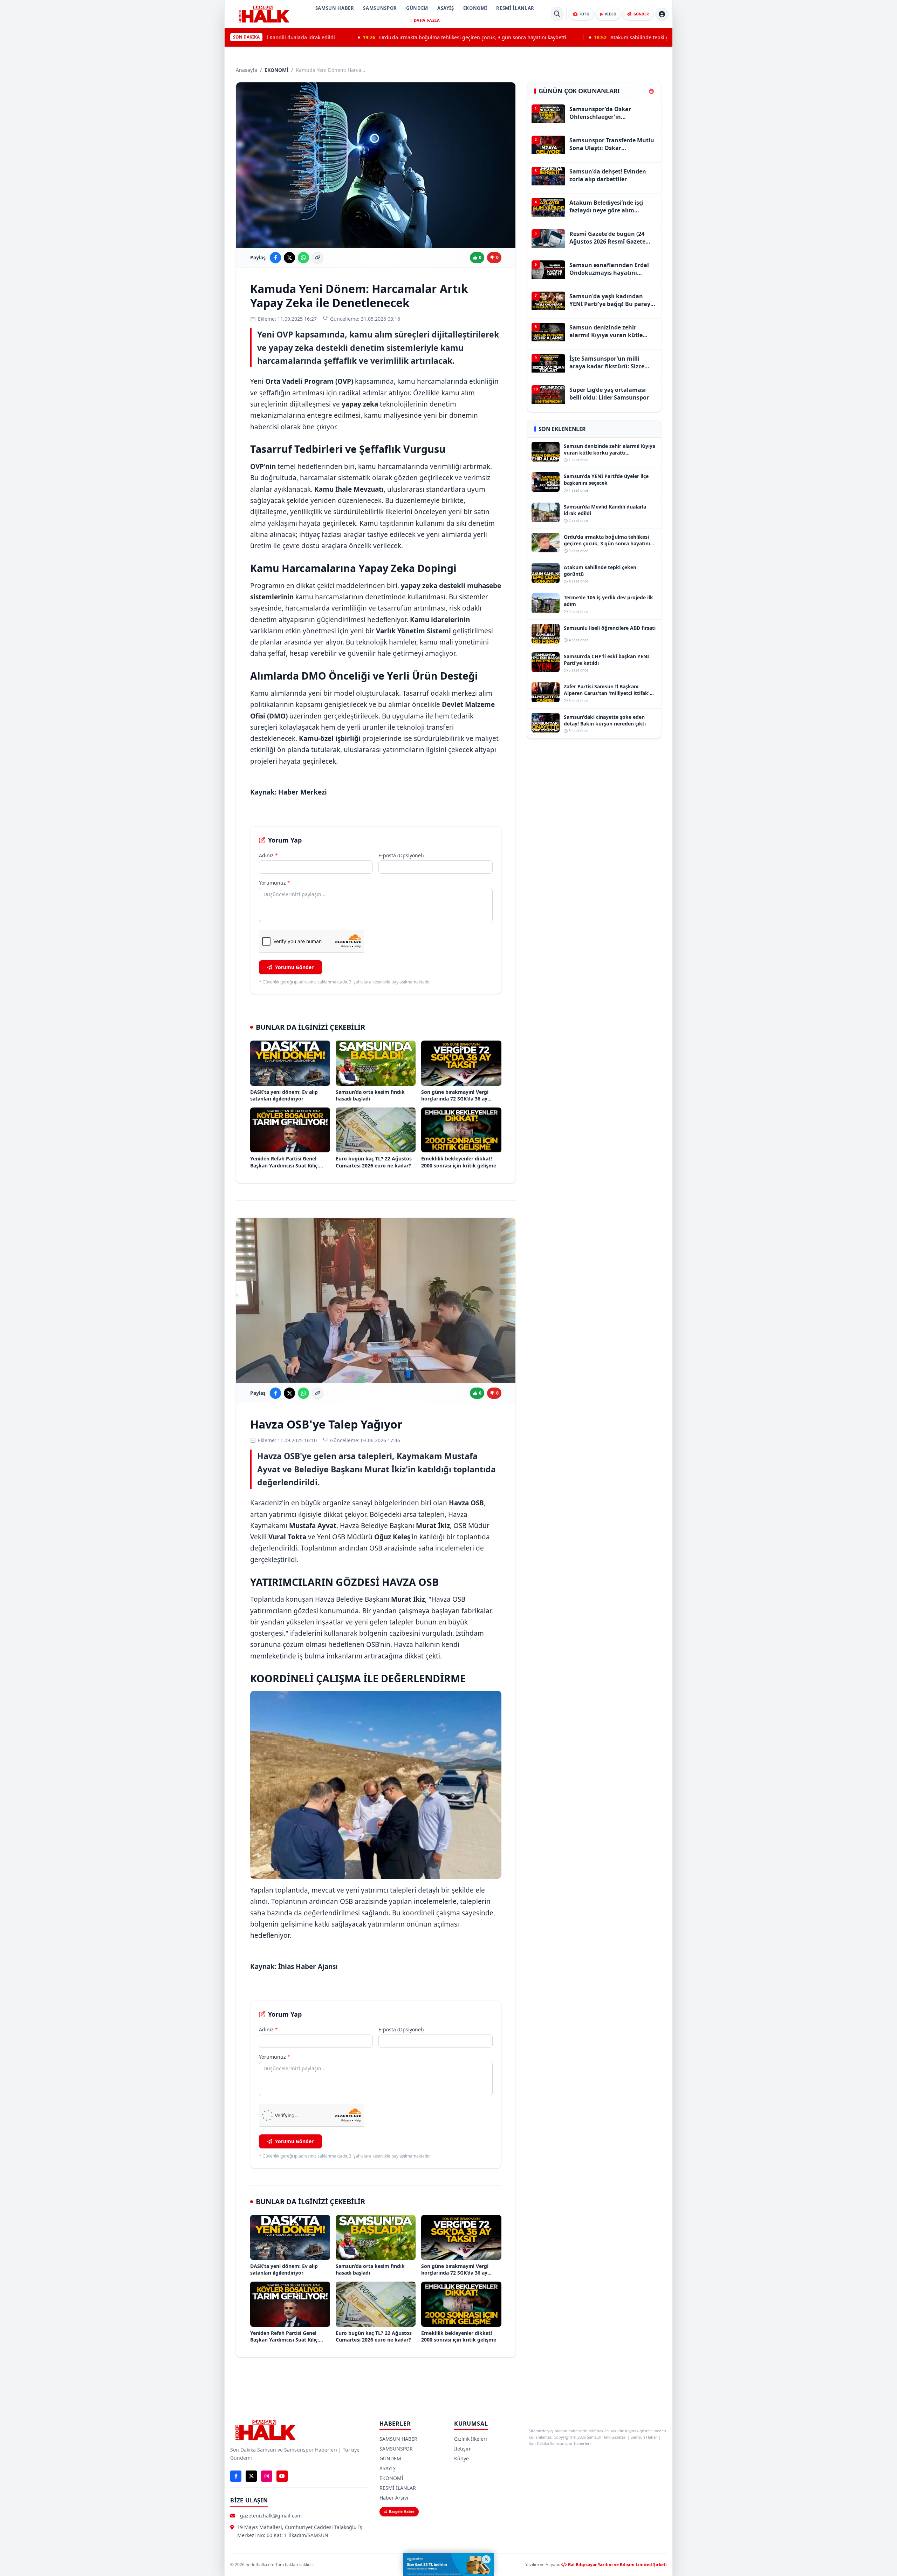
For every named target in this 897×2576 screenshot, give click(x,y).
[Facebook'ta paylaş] (275, 258)
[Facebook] (236, 2476)
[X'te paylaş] (289, 258)
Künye (461, 2458)
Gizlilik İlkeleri (471, 2439)
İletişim (463, 2449)
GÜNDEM (417, 8)
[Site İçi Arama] (557, 14)
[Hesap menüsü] (662, 14)
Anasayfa (246, 70)
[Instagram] (267, 2476)
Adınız (268, 855)
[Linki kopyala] (317, 258)
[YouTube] (282, 2476)
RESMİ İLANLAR (515, 8)
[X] (251, 2476)
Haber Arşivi (394, 2498)
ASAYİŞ (446, 8)
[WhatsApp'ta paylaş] (303, 258)
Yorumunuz (275, 883)
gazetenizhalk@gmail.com (271, 2516)
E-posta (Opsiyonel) (401, 855)
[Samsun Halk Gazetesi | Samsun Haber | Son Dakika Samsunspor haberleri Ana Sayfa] (264, 14)
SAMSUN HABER (335, 8)
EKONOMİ (475, 8)
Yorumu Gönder (294, 967)
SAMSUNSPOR (380, 8)
